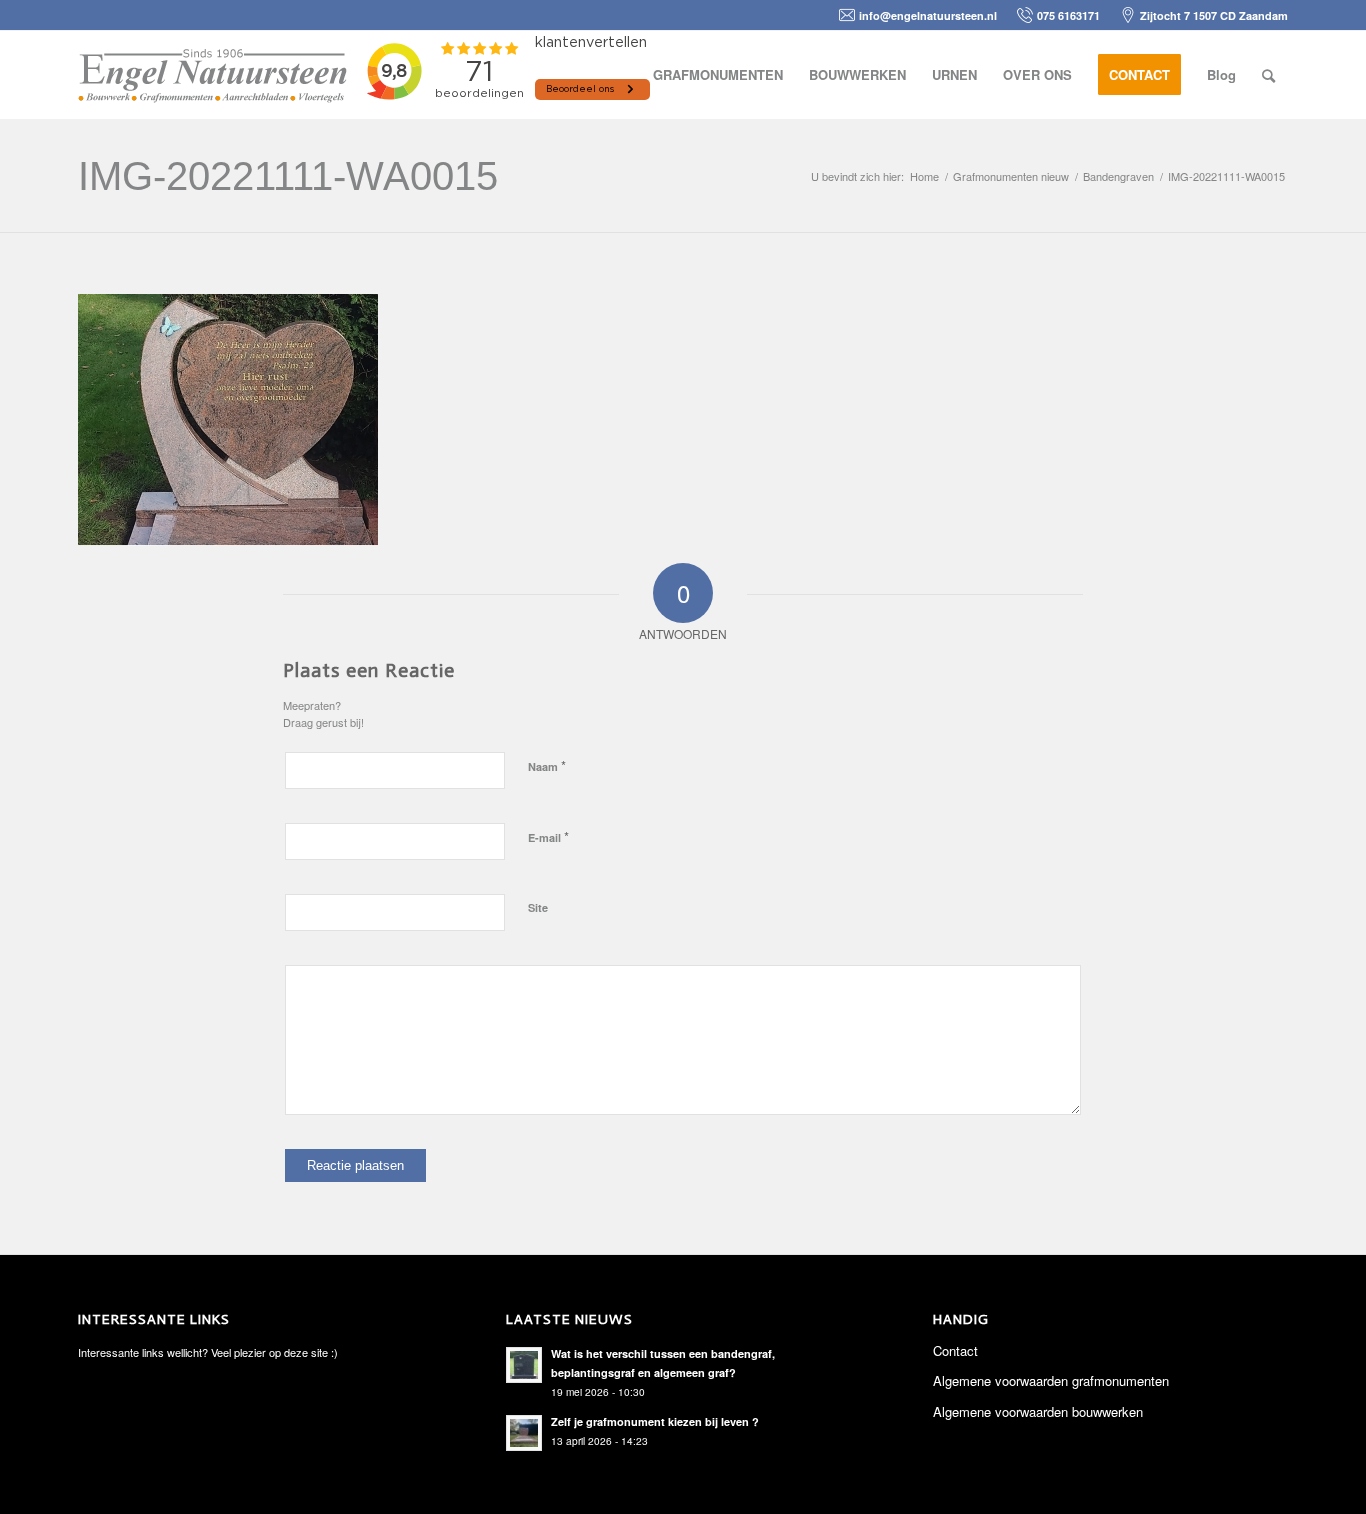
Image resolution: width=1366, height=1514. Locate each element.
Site (538, 907)
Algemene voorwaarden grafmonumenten (1051, 1380)
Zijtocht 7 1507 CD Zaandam (1214, 15)
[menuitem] (718, 75)
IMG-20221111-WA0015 (288, 176)
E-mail (548, 836)
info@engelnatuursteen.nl (928, 15)
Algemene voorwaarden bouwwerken (1038, 1411)
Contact (955, 1350)
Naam (547, 765)
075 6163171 (1068, 15)
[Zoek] (1268, 75)
